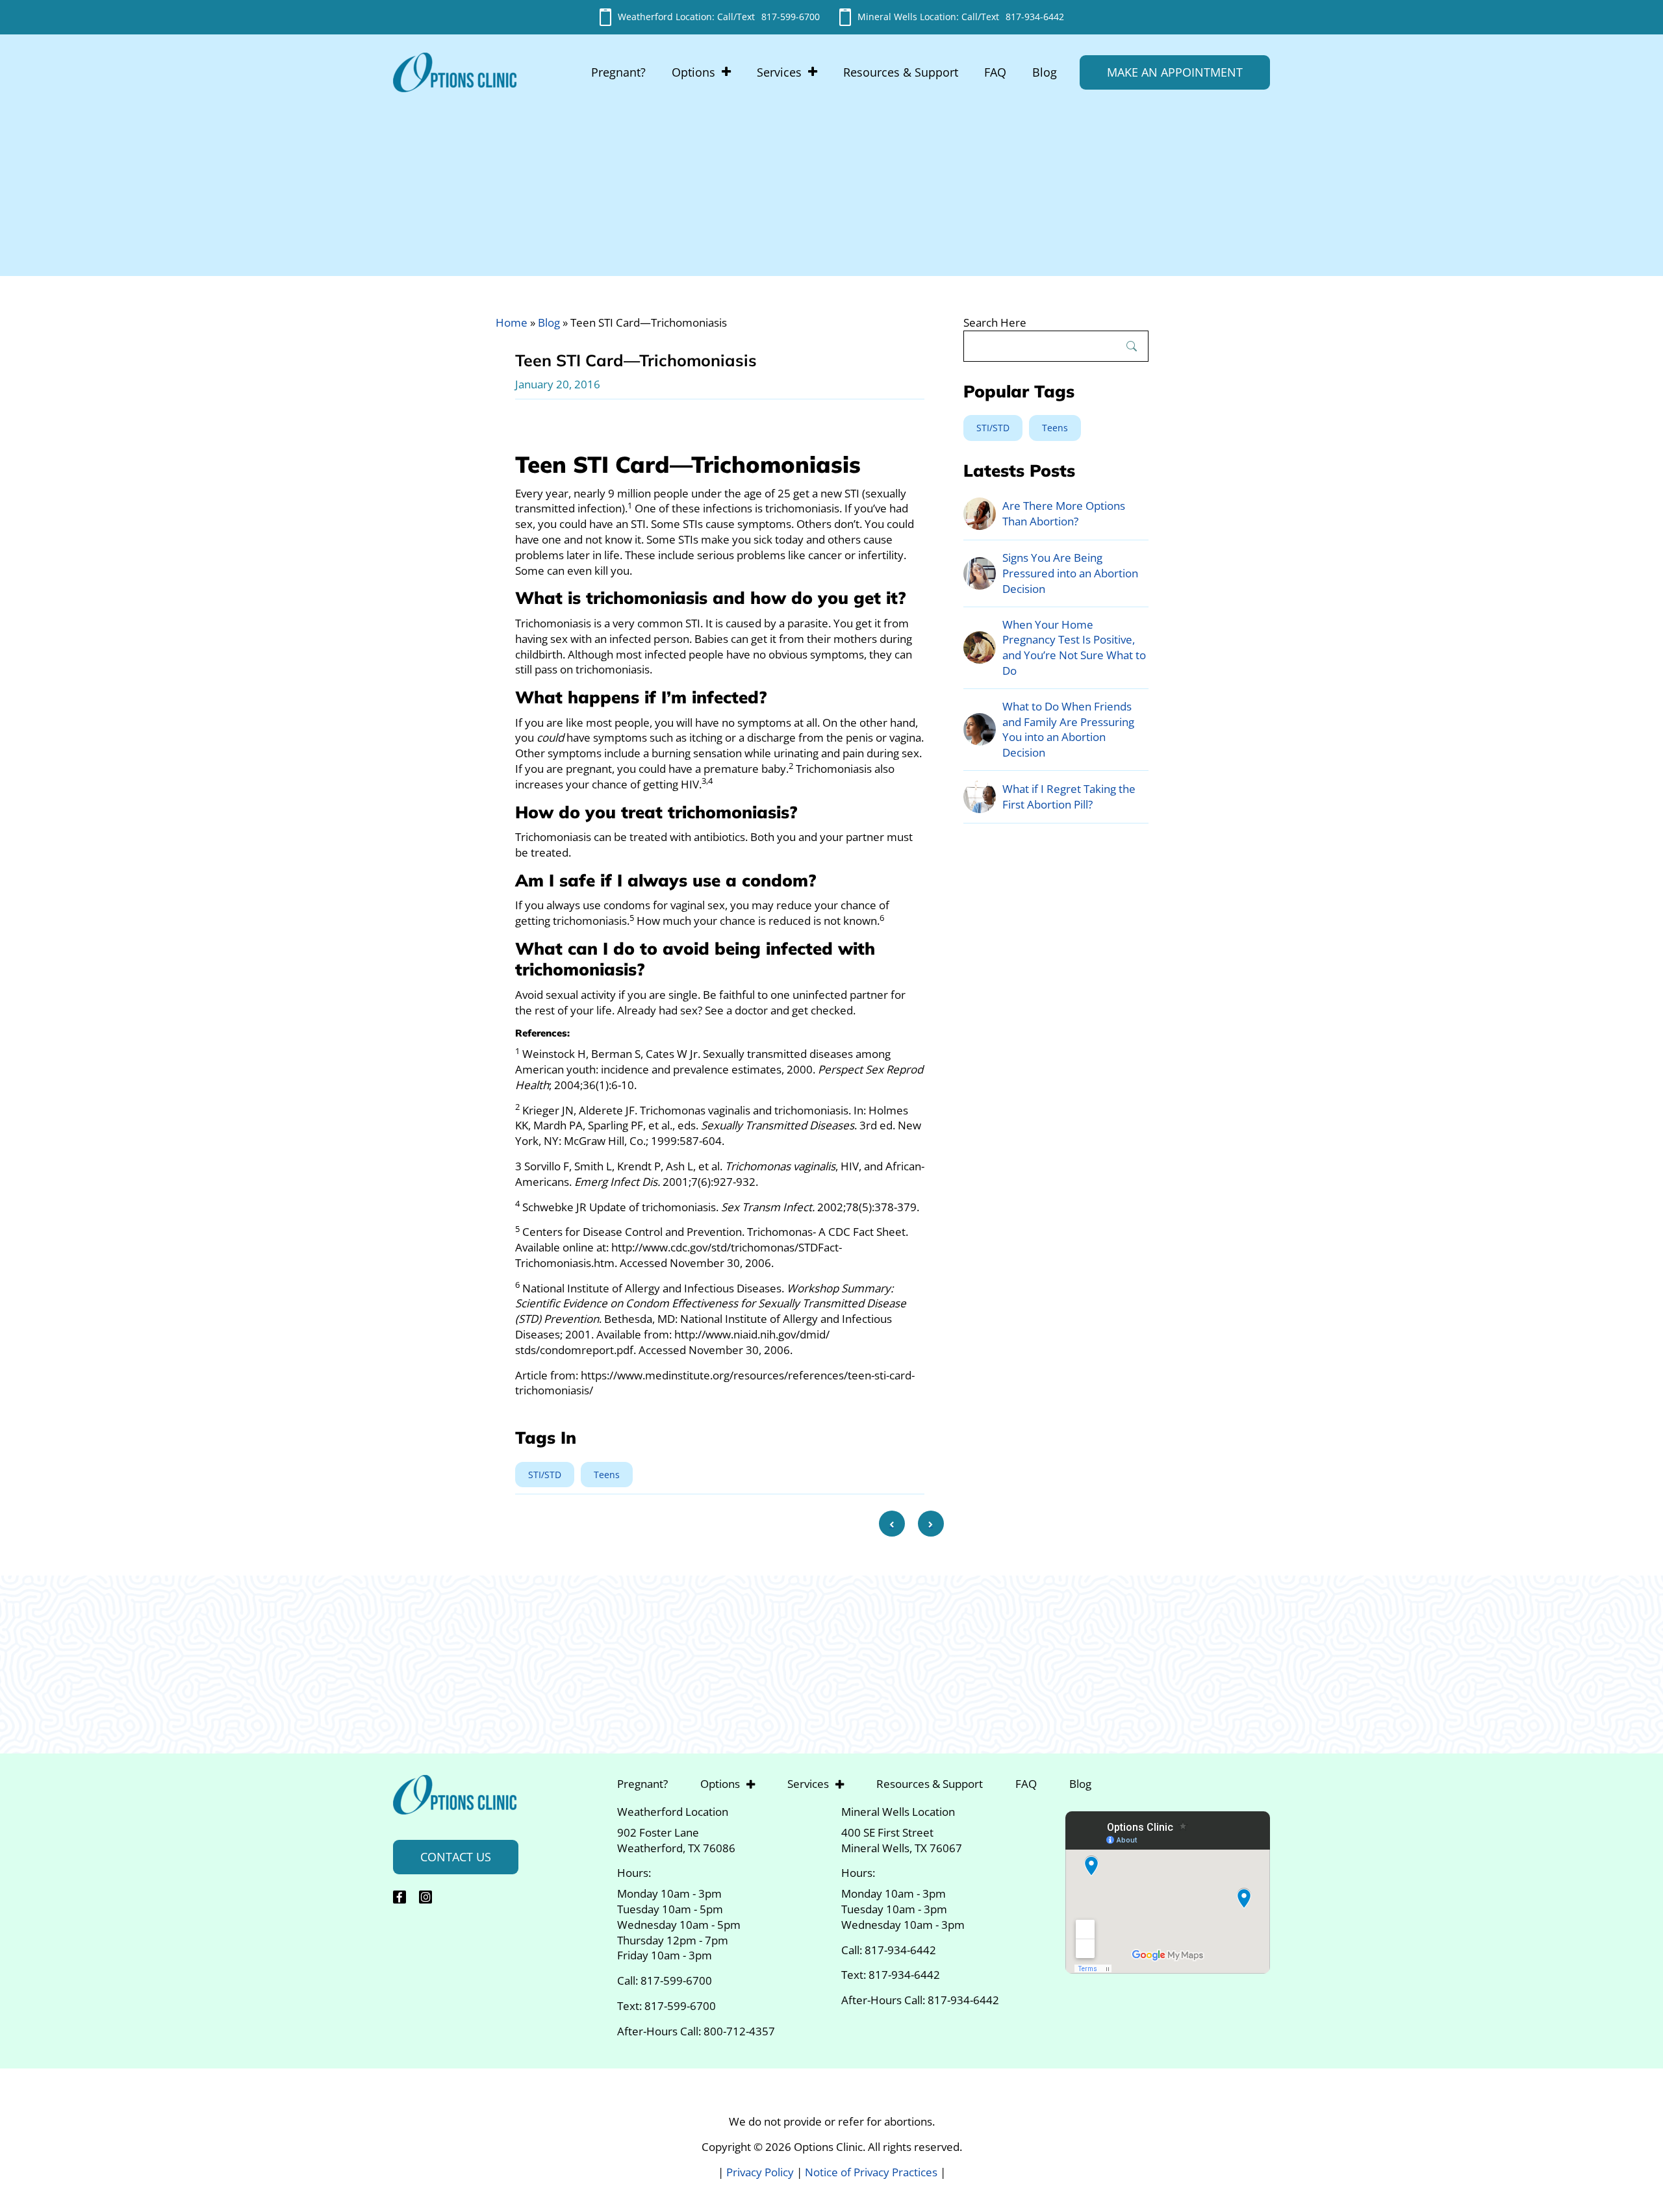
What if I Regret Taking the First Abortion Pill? (1069, 797)
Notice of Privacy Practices (872, 2171)
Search (1132, 346)
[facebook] (400, 1897)
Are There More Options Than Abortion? (1064, 513)
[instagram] (425, 1897)
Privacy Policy (761, 2171)
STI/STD (545, 1475)
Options (693, 72)
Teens (607, 1475)
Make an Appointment (1175, 72)
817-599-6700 (791, 17)
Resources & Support (901, 72)
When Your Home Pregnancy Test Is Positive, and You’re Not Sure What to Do (1074, 647)
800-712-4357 (739, 2031)
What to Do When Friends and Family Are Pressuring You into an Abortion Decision (1068, 729)
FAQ (995, 72)
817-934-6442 (1035, 17)
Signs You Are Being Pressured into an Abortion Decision (1070, 573)
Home (512, 322)
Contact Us (456, 1857)
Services (779, 72)
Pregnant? (618, 72)
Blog (1045, 72)
